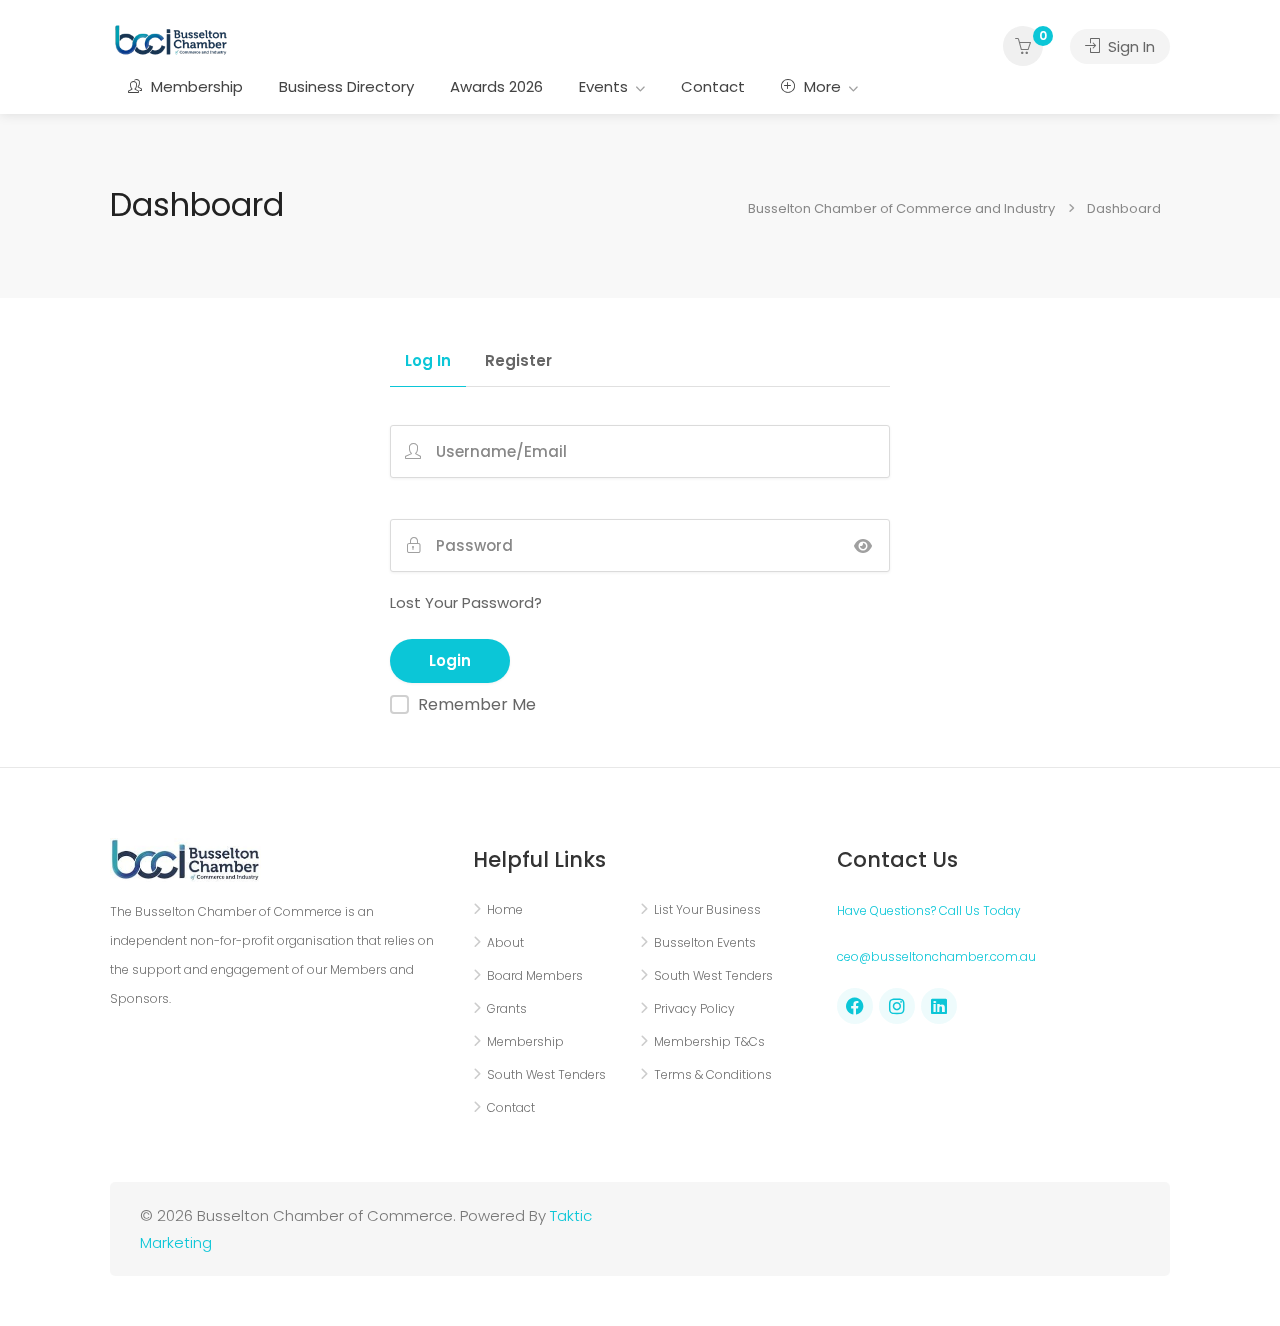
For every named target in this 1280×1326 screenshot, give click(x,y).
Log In (428, 362)
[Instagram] (897, 1006)
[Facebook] (855, 1006)
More (820, 86)
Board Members (535, 975)
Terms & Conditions (713, 1074)
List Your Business (707, 909)
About (505, 942)
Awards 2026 (496, 86)
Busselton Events (705, 942)
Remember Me (477, 704)
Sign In (1129, 46)
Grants (507, 1008)
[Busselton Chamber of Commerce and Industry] (171, 38)
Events (603, 86)
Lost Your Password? (466, 602)
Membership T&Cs (709, 1041)
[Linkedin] (939, 1006)
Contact (713, 86)
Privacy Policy (694, 1008)
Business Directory (346, 86)
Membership (195, 86)
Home (505, 909)
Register (518, 362)
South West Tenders (546, 1074)
